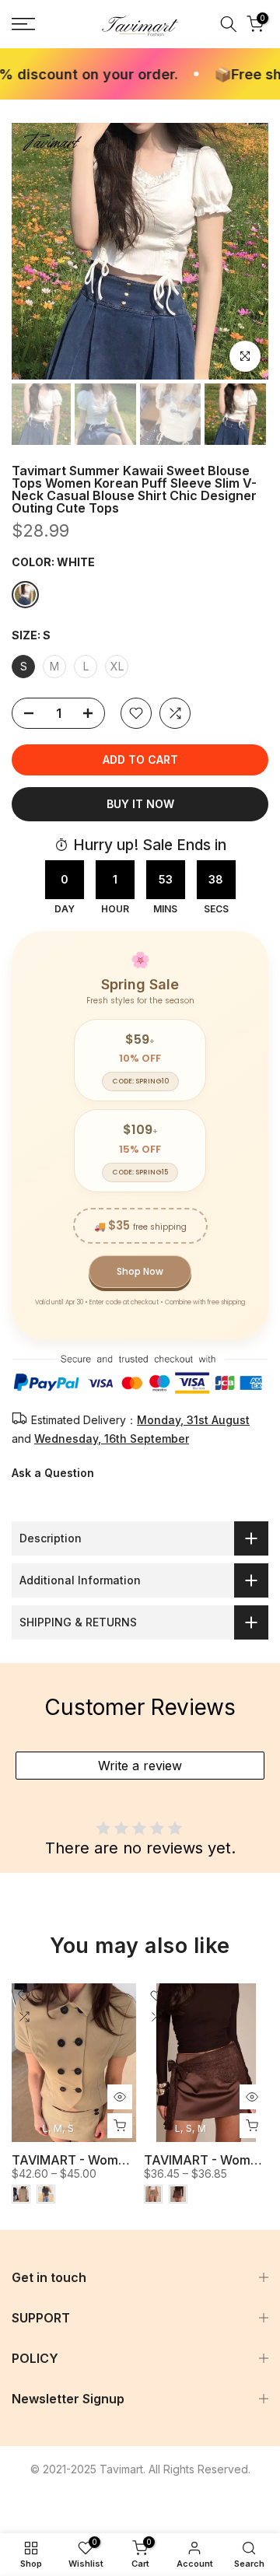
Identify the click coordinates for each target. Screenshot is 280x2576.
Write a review (140, 1766)
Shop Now (140, 1271)
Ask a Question (53, 1473)
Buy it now (140, 804)
